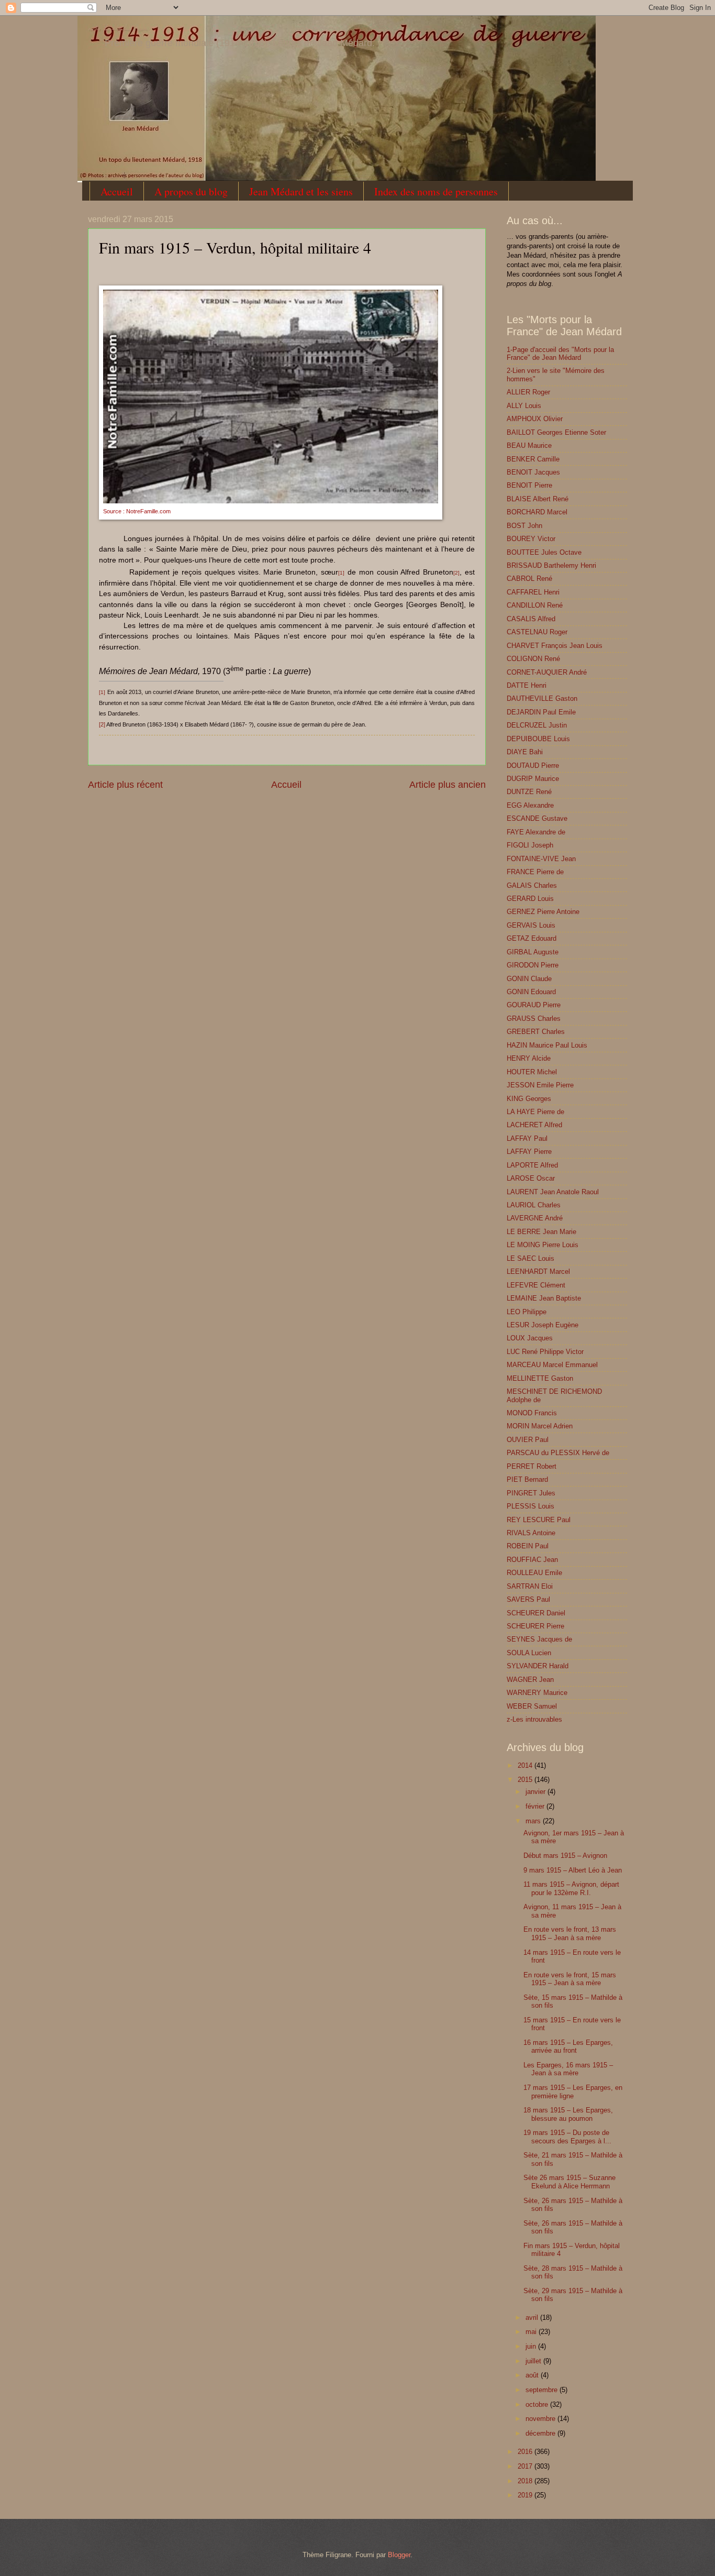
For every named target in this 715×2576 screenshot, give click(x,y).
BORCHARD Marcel (537, 512)
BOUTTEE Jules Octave (544, 552)
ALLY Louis (524, 406)
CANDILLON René (535, 605)
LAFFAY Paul (527, 1138)
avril (533, 2318)
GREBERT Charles (536, 1032)
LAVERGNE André (535, 1218)
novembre (541, 2419)
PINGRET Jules (531, 1493)
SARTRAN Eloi (530, 1586)
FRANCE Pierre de (535, 872)
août (533, 2375)
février (536, 1806)
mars (534, 1821)
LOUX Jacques (530, 1338)
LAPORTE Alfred (532, 1165)
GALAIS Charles (532, 885)
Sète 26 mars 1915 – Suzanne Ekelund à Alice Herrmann (569, 2182)
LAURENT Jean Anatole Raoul (553, 1192)
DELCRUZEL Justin (537, 725)
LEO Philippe (527, 1312)
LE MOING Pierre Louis (543, 1245)
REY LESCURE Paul (539, 1520)
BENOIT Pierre (529, 485)
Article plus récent (125, 785)
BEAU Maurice (529, 445)
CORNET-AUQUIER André (547, 672)
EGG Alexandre (530, 805)
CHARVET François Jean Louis (555, 646)
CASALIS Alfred (531, 619)
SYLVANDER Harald (538, 1666)
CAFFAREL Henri (533, 592)
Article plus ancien (448, 785)
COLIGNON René (533, 659)
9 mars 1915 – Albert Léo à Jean (573, 1870)
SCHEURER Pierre (535, 1626)
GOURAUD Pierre (534, 1005)
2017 (526, 2466)
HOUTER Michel (532, 1072)
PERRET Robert (532, 1466)
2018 (526, 2481)
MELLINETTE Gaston (540, 1378)
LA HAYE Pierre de (535, 1112)
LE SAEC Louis (530, 1258)
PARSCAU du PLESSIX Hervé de (558, 1453)
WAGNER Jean (530, 1680)
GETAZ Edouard (532, 938)
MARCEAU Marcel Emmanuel (552, 1365)
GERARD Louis (530, 899)
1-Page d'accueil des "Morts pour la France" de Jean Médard (560, 354)
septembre (543, 2390)
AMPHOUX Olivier (535, 419)
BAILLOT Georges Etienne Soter (556, 432)
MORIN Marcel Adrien (540, 1426)
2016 (526, 2452)
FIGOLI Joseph (530, 845)
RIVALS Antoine (531, 1533)
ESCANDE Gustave (537, 818)
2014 (526, 1765)
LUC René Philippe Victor (545, 1352)
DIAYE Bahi (525, 752)
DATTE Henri (527, 685)
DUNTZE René (529, 792)
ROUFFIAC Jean (532, 1560)
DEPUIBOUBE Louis (538, 739)
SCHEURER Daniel (536, 1613)
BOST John (524, 526)
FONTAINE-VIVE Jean (541, 859)
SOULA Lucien (529, 1653)
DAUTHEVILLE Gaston (542, 698)
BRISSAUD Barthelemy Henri (551, 565)
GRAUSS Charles (534, 1019)
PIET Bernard (527, 1479)
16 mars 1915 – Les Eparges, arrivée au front (568, 2046)
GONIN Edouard (531, 992)
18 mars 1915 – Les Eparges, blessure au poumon (568, 2114)
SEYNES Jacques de (539, 1639)
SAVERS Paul (528, 1599)
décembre (541, 2433)
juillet (534, 2361)
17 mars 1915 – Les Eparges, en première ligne (573, 2091)
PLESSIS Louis (530, 1506)
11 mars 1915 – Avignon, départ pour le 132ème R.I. (571, 1888)
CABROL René (529, 579)
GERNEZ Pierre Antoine (543, 912)
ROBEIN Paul (528, 1546)
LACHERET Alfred (534, 1125)
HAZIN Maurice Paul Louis (547, 1045)
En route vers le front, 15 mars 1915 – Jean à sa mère (570, 1979)
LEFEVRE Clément (536, 1285)
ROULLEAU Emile (534, 1573)
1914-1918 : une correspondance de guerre (118, 29)
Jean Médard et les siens (301, 191)
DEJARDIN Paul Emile (541, 712)
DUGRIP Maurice (533, 779)
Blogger (399, 2555)
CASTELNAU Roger (537, 632)
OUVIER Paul (528, 1440)
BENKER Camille (533, 459)
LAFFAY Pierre (529, 1152)
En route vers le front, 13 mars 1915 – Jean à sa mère (570, 1933)
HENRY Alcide (529, 1058)
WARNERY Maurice (537, 1693)
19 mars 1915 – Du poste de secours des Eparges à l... (567, 2137)
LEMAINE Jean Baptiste (544, 1298)
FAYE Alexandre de (536, 832)
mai (532, 2332)
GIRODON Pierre (533, 965)
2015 (526, 1780)
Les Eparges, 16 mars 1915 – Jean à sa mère (568, 2069)
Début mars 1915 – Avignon (565, 1856)
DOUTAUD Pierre (533, 766)
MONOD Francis (532, 1413)
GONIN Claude (529, 979)
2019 (526, 2495)
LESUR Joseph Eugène (543, 1325)
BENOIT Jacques (533, 472)
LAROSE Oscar (531, 1178)
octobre (538, 2404)
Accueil (117, 191)
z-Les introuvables (534, 1719)
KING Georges (529, 1099)
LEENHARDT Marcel (538, 1272)
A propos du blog (191, 191)
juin (532, 2346)
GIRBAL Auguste (533, 952)
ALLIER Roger (528, 392)
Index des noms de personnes (436, 191)
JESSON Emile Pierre (540, 1085)
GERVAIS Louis (531, 925)
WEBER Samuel (532, 1706)
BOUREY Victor (531, 539)
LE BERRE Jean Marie (541, 1232)
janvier (537, 1792)
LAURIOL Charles (534, 1205)
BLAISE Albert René (538, 499)
